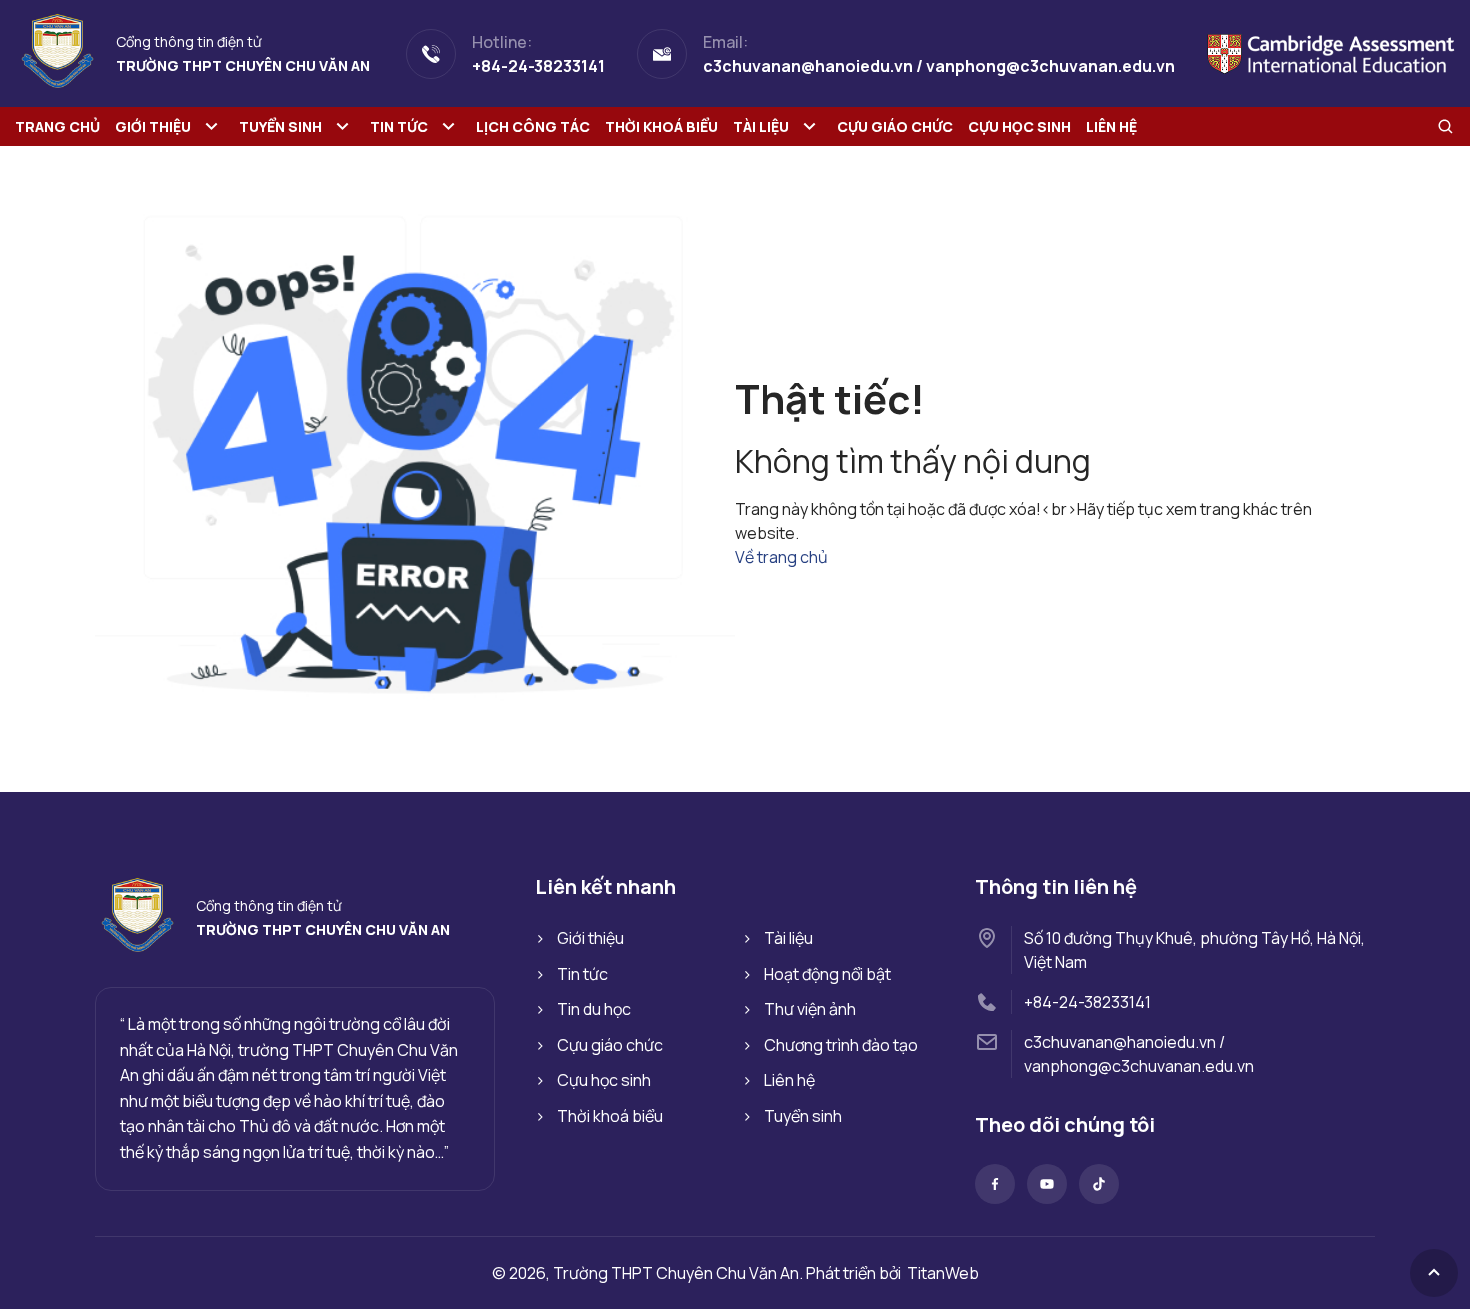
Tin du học (594, 1009)
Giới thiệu (153, 126)
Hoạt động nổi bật (827, 974)
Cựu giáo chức (895, 126)
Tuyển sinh (280, 126)
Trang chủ (57, 126)
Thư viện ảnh (810, 1009)
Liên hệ (1111, 126)
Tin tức (399, 126)
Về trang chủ (781, 557)
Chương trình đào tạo (841, 1045)
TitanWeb (943, 1273)
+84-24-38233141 (1087, 1002)
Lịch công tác (533, 126)
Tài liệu (761, 126)
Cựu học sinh (1019, 126)
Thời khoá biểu (661, 126)
